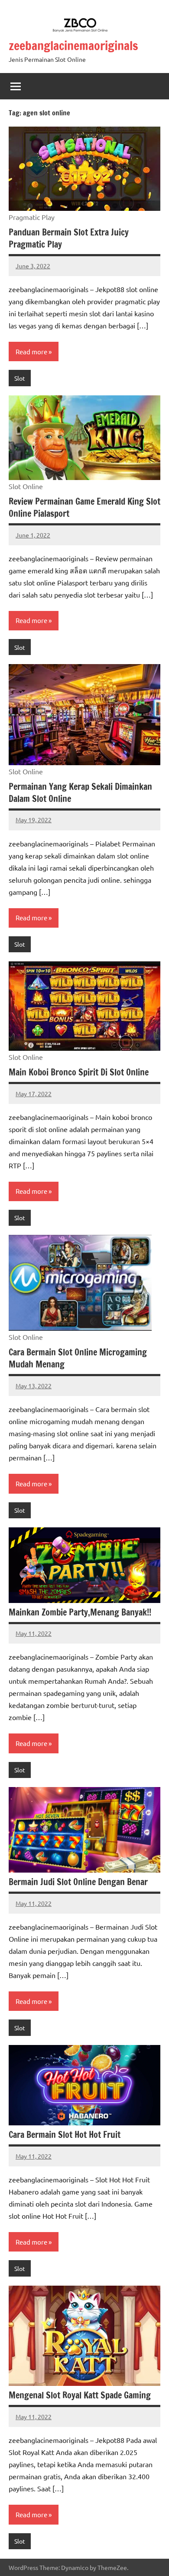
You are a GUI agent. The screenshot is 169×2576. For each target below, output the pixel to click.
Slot (20, 378)
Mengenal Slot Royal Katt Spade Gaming (80, 2395)
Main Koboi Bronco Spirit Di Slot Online (79, 1072)
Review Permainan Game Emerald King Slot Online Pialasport (84, 507)
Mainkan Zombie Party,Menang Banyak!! (80, 1612)
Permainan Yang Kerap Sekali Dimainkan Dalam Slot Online (80, 793)
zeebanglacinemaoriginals (73, 46)
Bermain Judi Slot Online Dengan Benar (78, 1882)
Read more (31, 351)
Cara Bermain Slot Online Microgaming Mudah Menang (78, 1358)
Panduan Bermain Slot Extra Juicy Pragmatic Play (69, 238)
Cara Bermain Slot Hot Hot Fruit (65, 2135)
